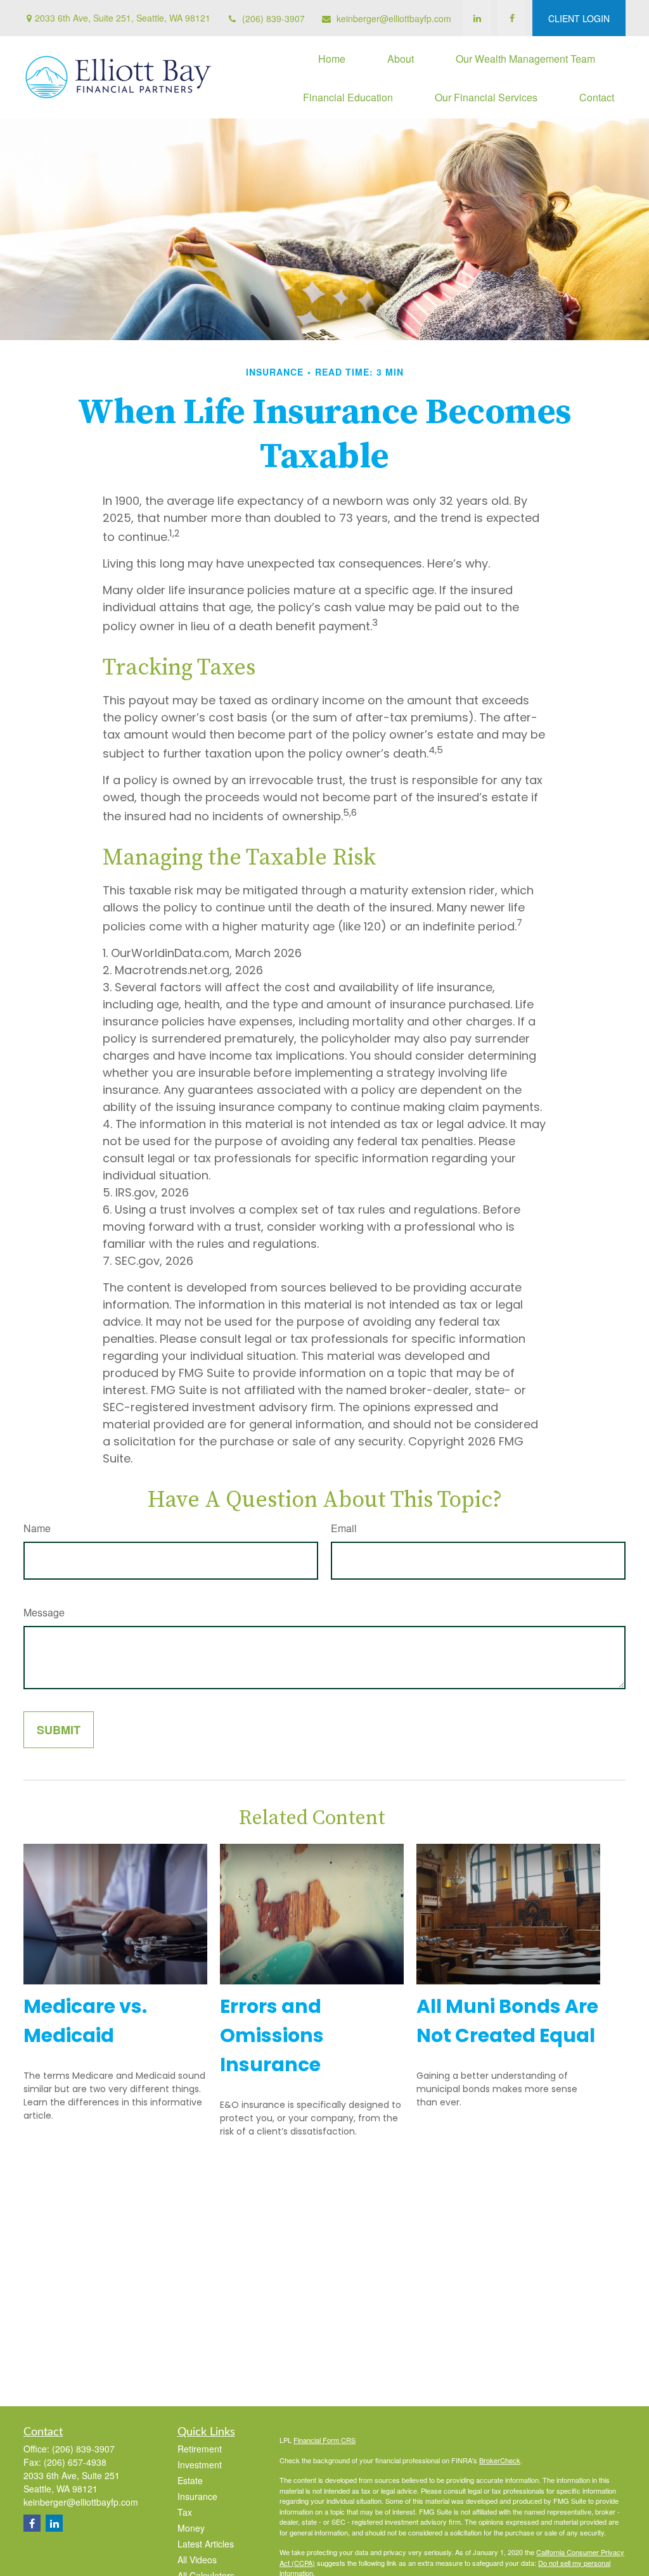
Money (191, 2528)
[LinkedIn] (477, 18)
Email (344, 1528)
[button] (332, 58)
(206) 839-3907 (273, 18)
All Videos (197, 2560)
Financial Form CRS (324, 2440)
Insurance (197, 2496)
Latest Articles (206, 2544)
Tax (185, 2512)
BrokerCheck (500, 2460)
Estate (190, 2480)
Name (37, 1528)
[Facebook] (512, 18)
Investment (200, 2465)
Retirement (200, 2449)
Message (44, 1612)
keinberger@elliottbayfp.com (394, 18)
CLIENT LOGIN (579, 18)
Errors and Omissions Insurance (272, 2035)
